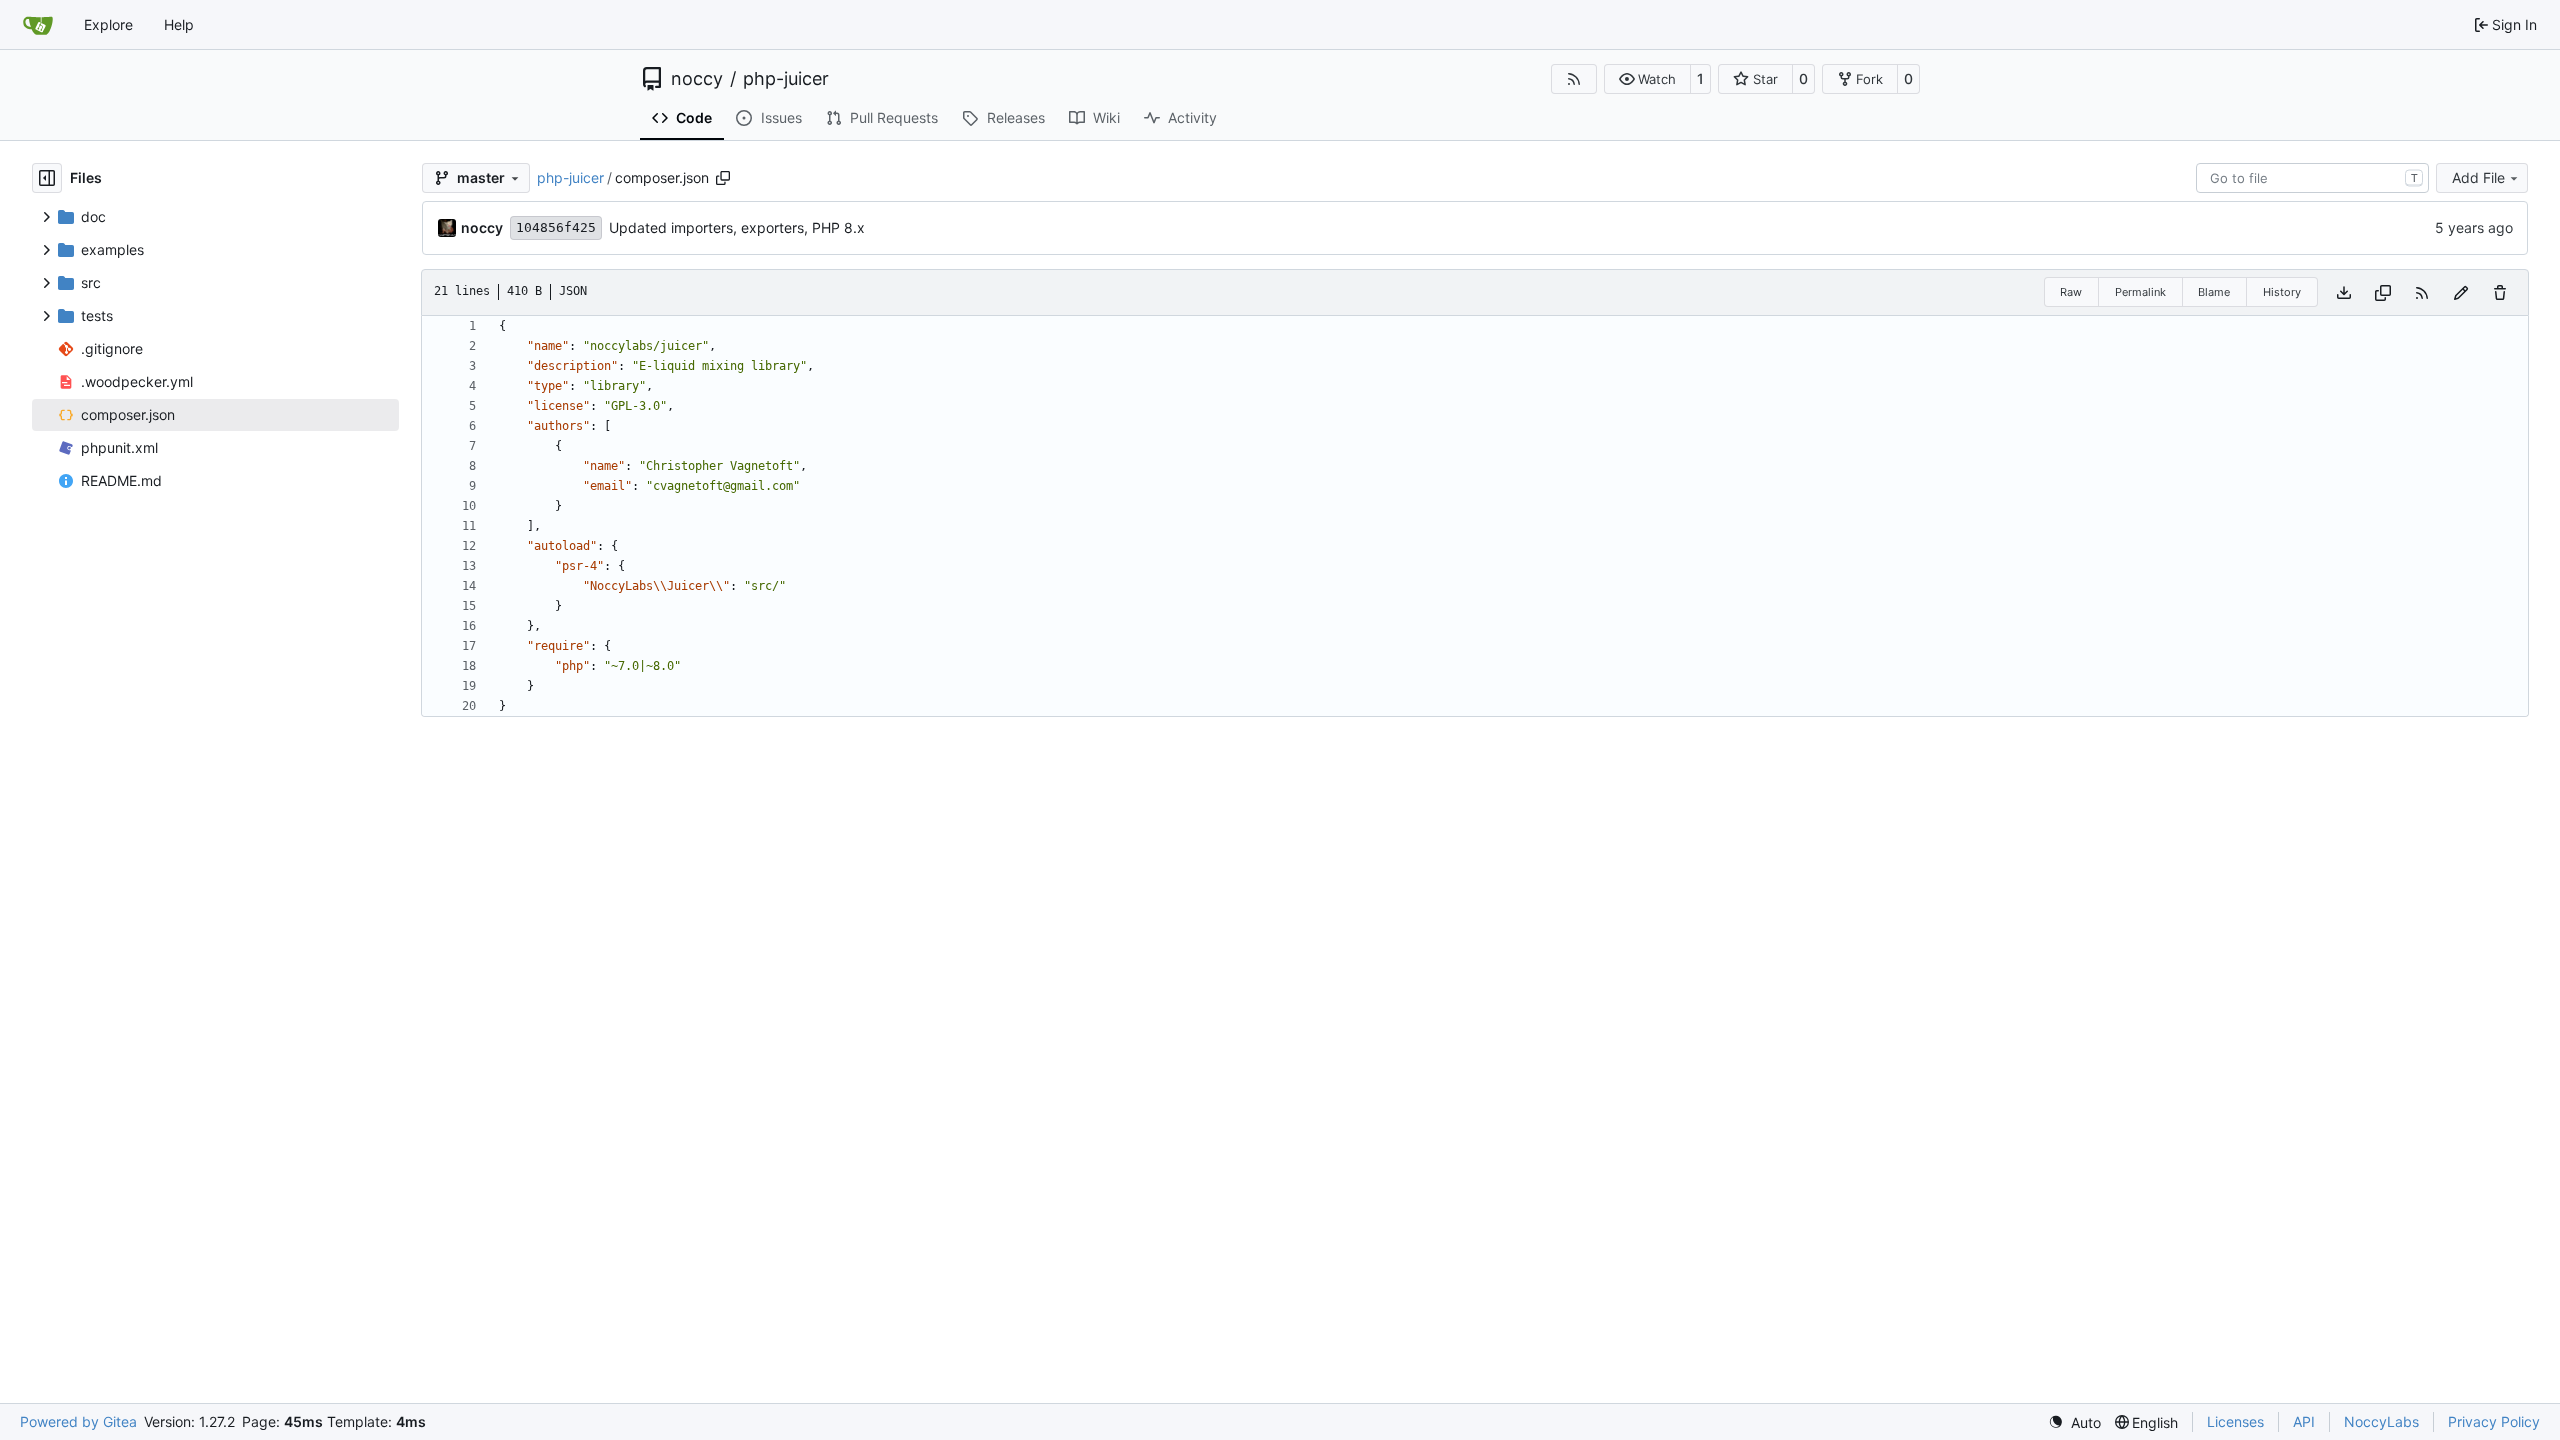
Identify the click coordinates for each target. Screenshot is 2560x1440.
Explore (108, 24)
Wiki (1106, 117)
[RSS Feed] (1574, 79)
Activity (1192, 117)
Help (179, 24)
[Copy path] (723, 178)
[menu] (2074, 1422)
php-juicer (786, 79)
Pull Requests (894, 117)
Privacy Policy (2494, 1421)
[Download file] (2344, 292)
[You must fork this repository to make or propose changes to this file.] (2461, 292)
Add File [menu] (2478, 177)
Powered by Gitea (78, 1421)
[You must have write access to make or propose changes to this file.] (2500, 292)
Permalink (2140, 292)
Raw (2071, 292)
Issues (781, 117)
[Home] (38, 25)
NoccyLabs (2381, 1421)
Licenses (2235, 1421)
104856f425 (556, 227)
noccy (697, 79)
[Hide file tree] (47, 178)
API (2304, 1421)
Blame (2214, 292)
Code (694, 117)
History (2282, 292)
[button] (1647, 79)
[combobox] (2312, 178)
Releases (1016, 117)
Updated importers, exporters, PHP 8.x (737, 227)
